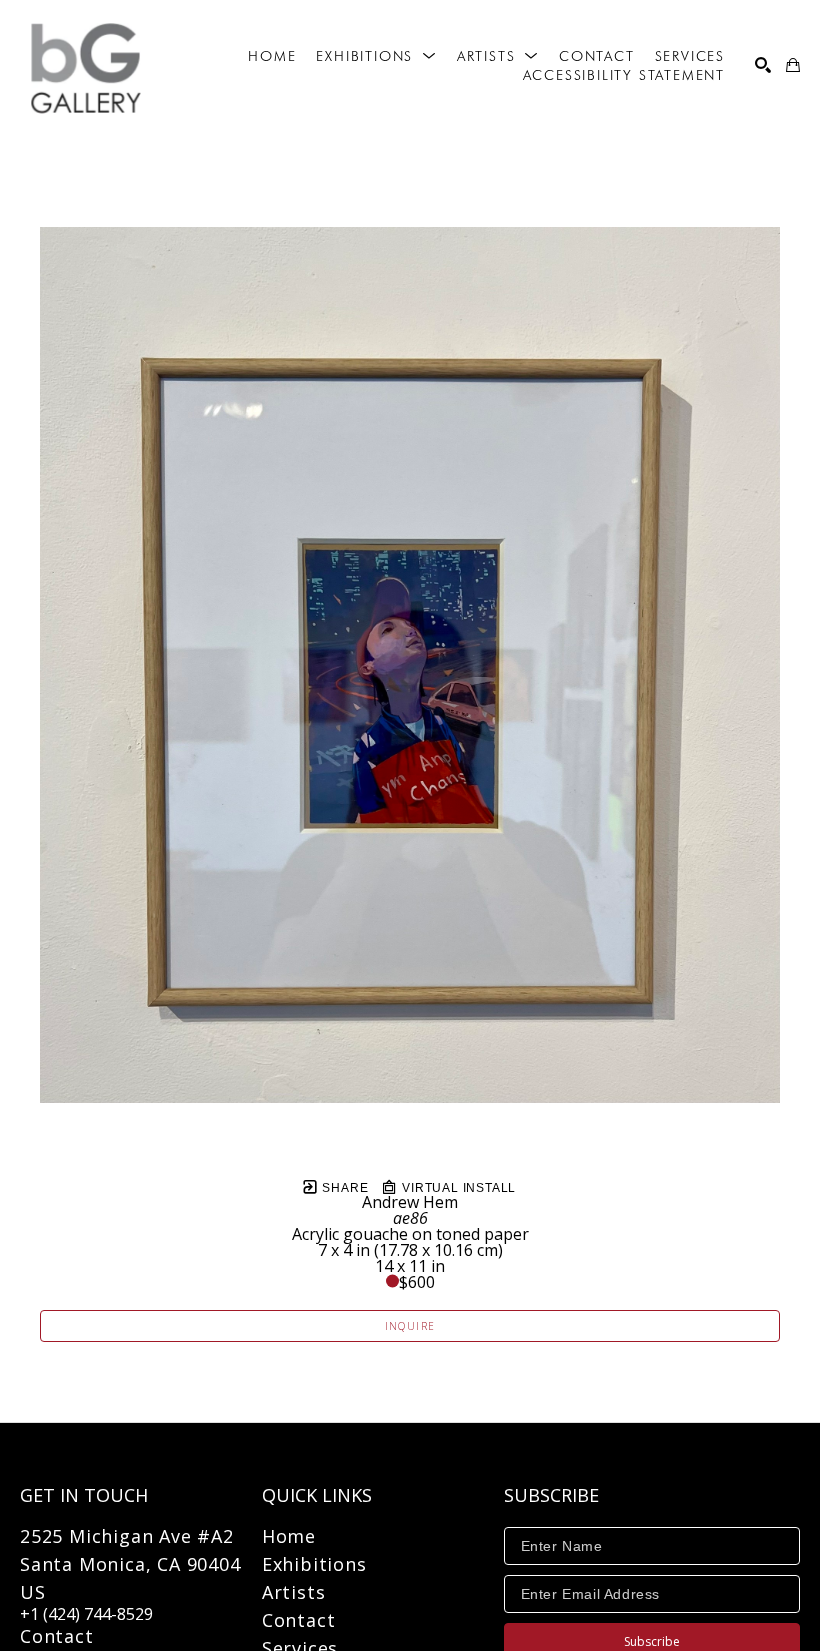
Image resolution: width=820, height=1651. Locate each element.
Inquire (410, 1326)
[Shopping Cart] (793, 65)
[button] (376, 56)
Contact (57, 1636)
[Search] (763, 65)
